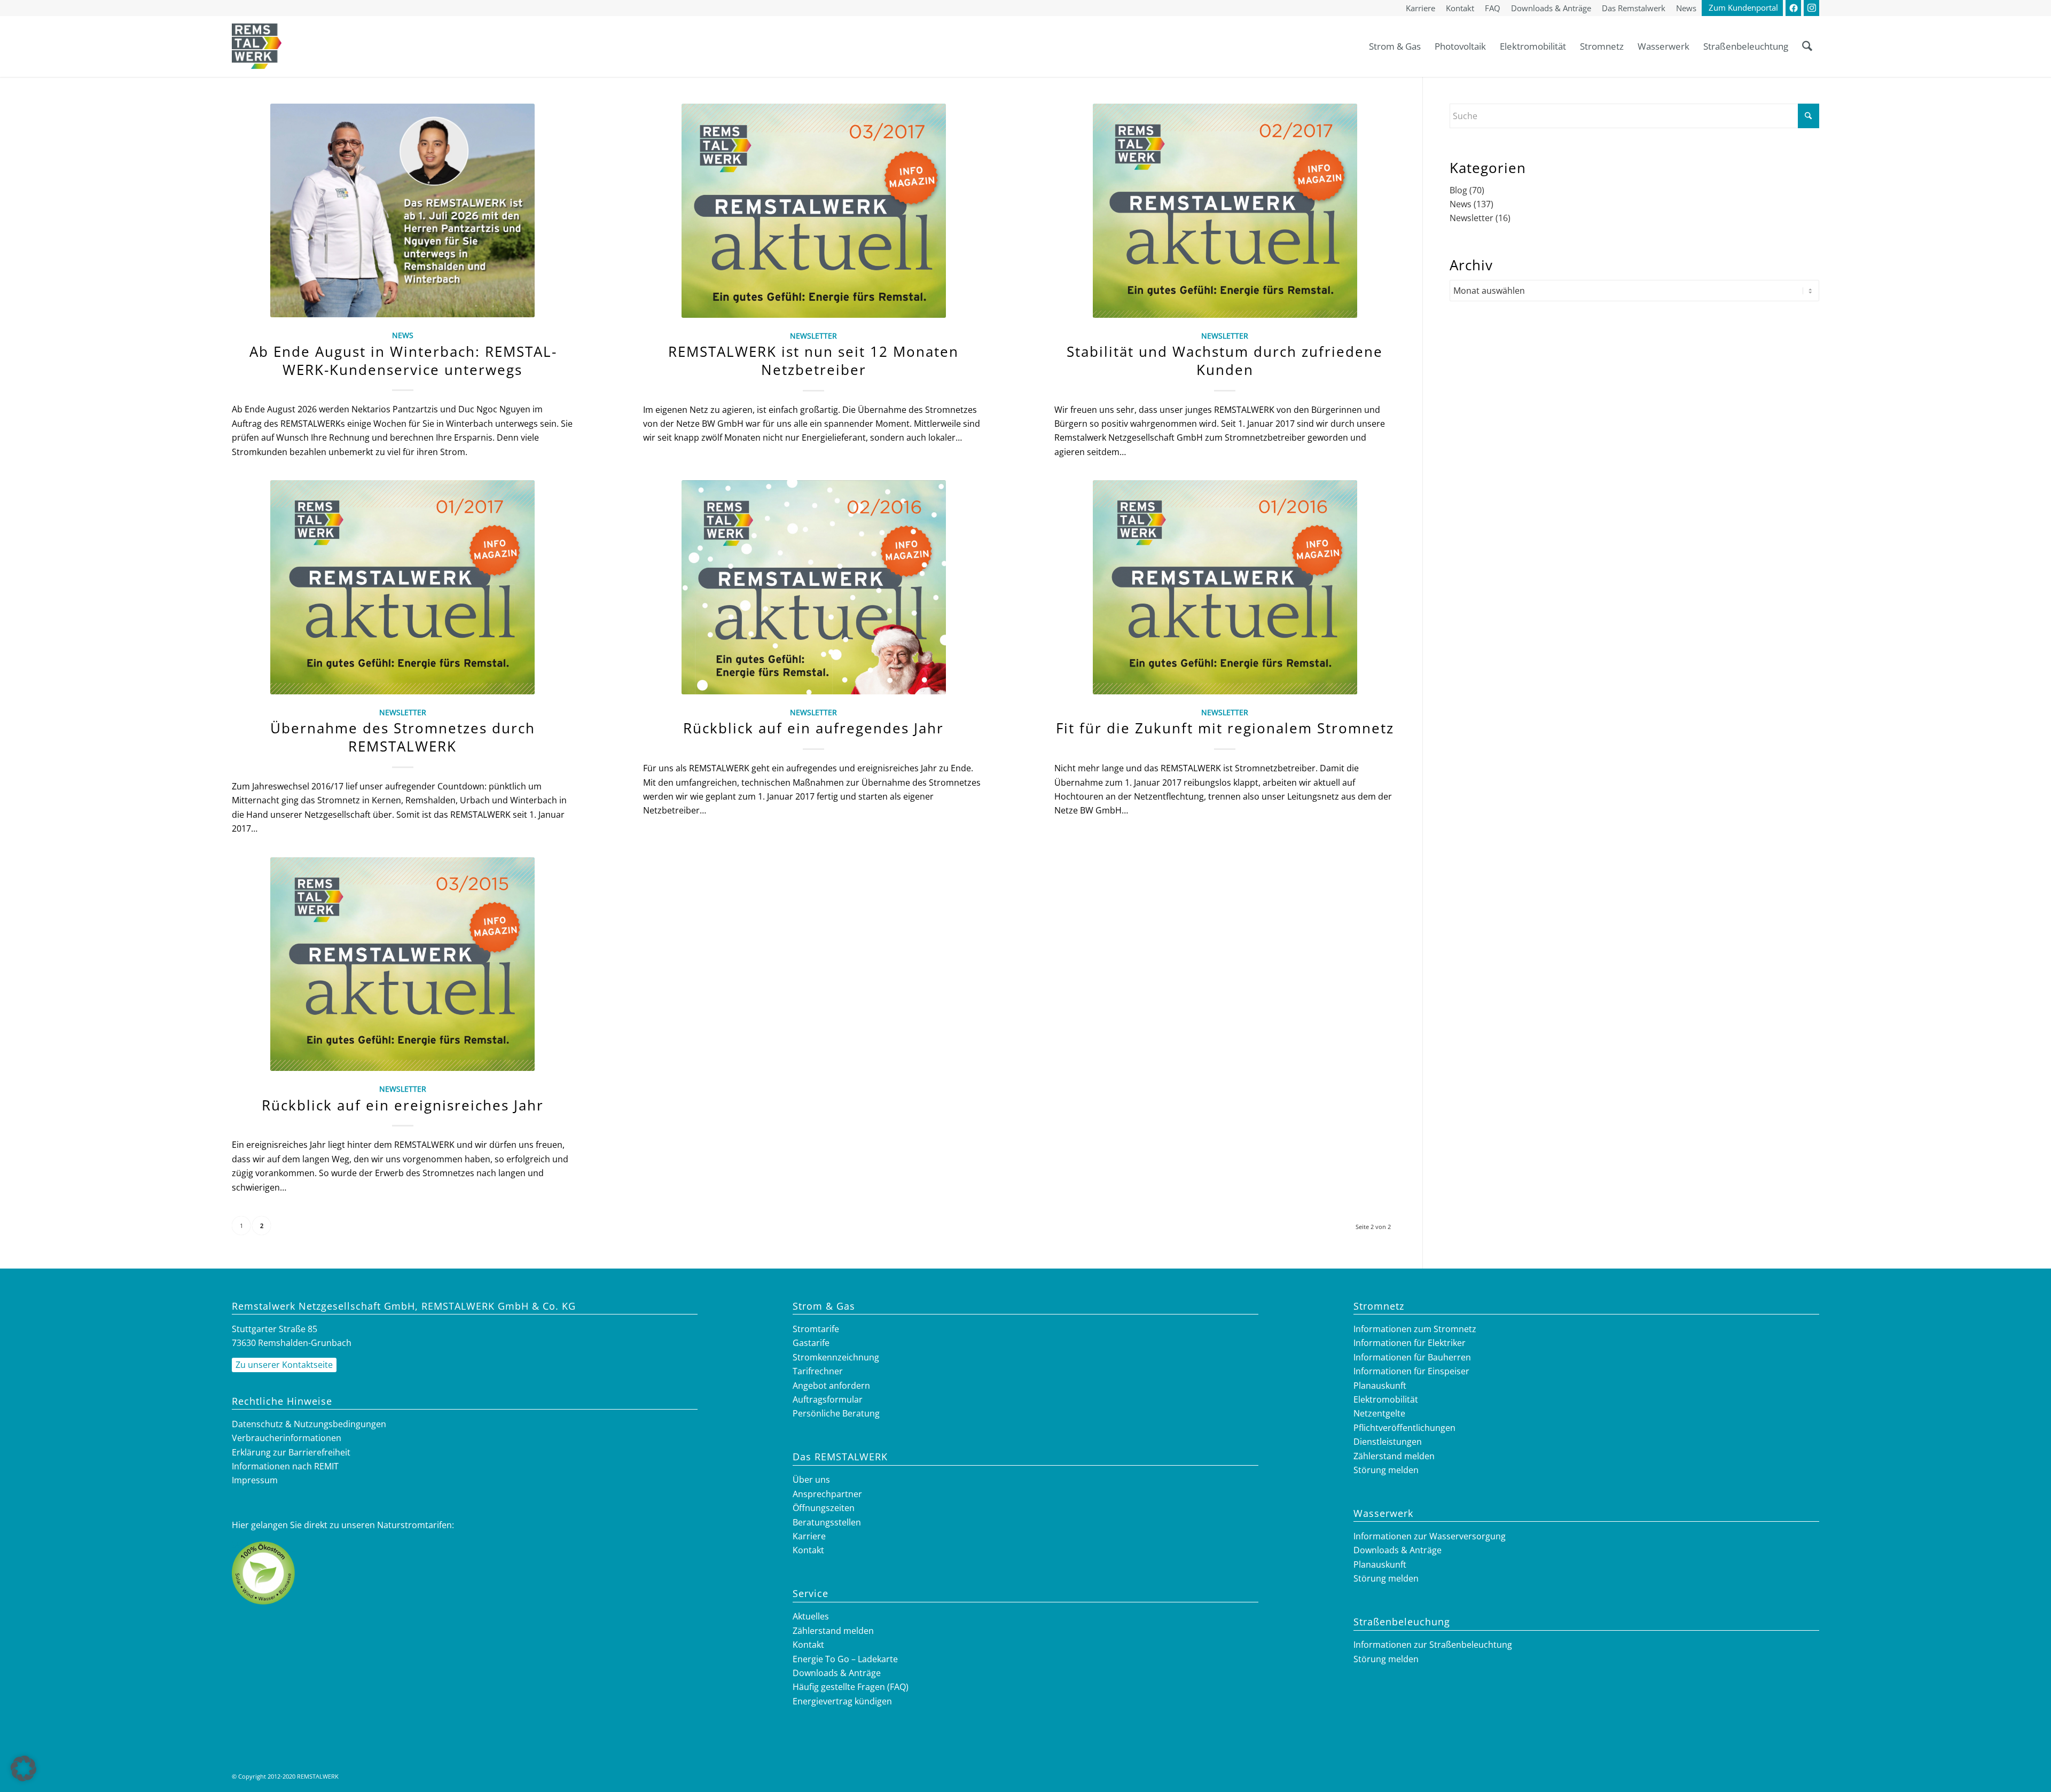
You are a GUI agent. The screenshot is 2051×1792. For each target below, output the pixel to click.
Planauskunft (1380, 1386)
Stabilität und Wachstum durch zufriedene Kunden (1225, 361)
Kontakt (808, 1550)
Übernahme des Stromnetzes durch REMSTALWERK (403, 737)
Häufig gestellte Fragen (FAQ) (851, 1687)
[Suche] (1807, 46)
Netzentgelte (1379, 1413)
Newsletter (813, 336)
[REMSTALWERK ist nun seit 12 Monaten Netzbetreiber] (814, 211)
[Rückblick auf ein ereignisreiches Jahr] (402, 964)
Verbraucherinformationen (287, 1438)
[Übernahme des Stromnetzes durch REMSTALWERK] (402, 587)
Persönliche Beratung (836, 1413)
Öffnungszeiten (824, 1508)
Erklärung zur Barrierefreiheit (291, 1452)
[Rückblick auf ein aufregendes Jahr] (814, 587)
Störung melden (1386, 1470)
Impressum (255, 1480)
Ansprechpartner (827, 1494)
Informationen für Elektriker (1410, 1343)
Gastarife (811, 1343)
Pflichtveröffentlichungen (1404, 1428)
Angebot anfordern (831, 1386)
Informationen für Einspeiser (1411, 1371)
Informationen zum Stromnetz (1415, 1329)
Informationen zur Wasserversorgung (1430, 1536)
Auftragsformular (828, 1399)
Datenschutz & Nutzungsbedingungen (309, 1424)
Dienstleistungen (1388, 1442)
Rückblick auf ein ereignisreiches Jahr (403, 1105)
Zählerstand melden (833, 1631)
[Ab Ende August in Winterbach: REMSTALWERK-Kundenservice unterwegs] (402, 210)
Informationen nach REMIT (285, 1466)
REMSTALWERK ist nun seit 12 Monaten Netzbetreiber (813, 361)
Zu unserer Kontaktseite (284, 1365)
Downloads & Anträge (837, 1673)
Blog (1458, 190)
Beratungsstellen (827, 1522)
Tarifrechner (818, 1371)
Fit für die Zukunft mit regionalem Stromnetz (1225, 728)
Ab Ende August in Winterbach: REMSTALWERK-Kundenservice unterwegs (403, 361)
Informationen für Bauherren (1412, 1357)
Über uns (811, 1480)
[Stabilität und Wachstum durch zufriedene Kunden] (1225, 211)
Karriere (809, 1536)
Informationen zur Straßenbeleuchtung (1433, 1645)
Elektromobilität (1386, 1399)
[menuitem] (1420, 9)
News (403, 335)
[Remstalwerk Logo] (257, 46)
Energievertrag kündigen (842, 1701)
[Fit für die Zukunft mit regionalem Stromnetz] (1225, 587)
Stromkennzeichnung (836, 1357)
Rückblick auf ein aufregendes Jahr (813, 728)
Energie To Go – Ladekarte (845, 1659)
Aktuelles (811, 1616)
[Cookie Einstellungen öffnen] (24, 1778)
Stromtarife (816, 1329)
